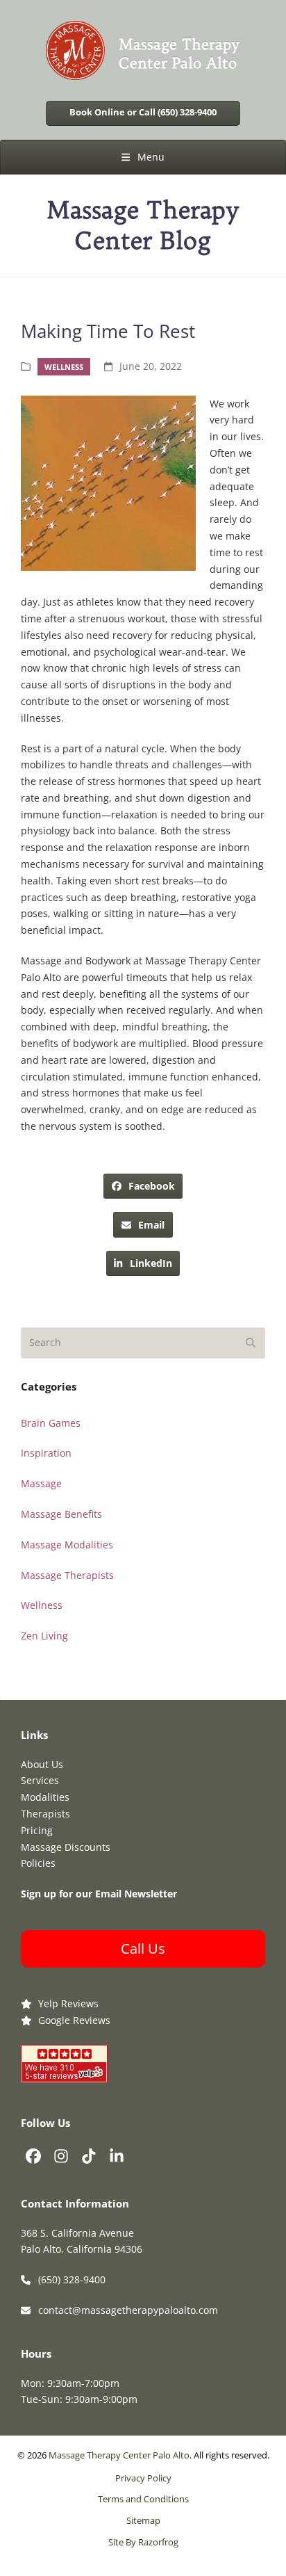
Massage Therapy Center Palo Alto (119, 2455)
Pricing (37, 1830)
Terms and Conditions (143, 2499)
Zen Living (44, 1636)
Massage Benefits (61, 1514)
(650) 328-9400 (72, 2279)
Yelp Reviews (68, 2003)
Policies (38, 1863)
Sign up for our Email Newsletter (99, 1894)
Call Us (143, 1949)
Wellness (64, 367)
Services (40, 1780)
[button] (143, 157)
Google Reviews (74, 2020)
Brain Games (51, 1423)
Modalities (45, 1797)
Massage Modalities (67, 1545)
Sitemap (143, 2521)
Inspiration (46, 1453)
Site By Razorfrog (143, 2542)
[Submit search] (251, 1343)
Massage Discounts (66, 1847)
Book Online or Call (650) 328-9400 (143, 112)
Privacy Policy (143, 2478)
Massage (41, 1483)
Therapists (45, 1814)
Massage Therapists (67, 1575)
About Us (42, 1764)
